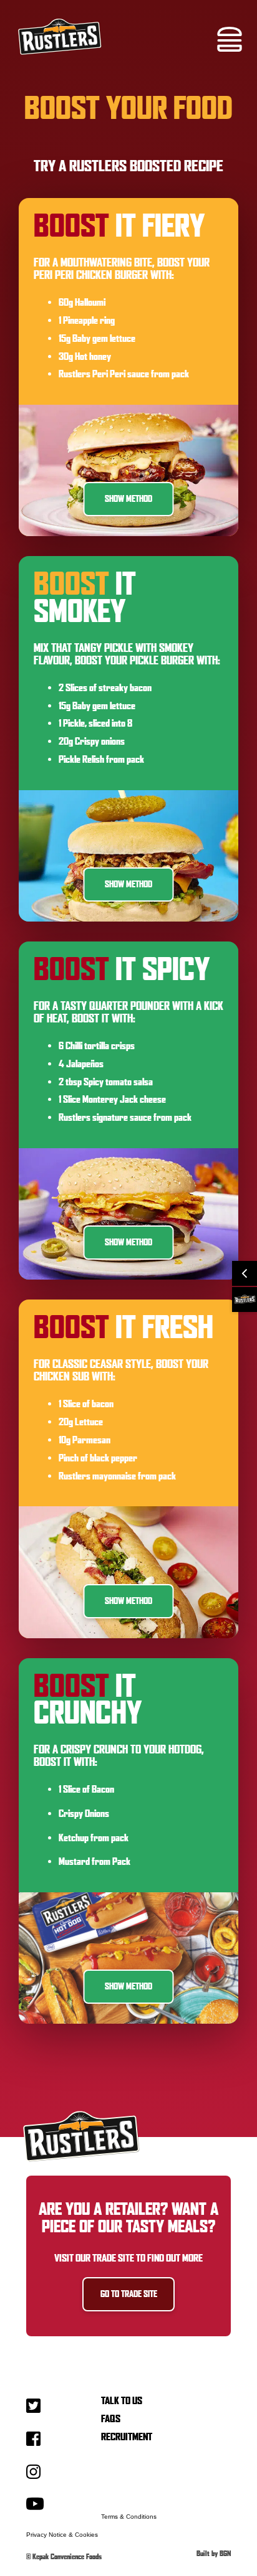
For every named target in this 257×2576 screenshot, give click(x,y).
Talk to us (122, 2401)
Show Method (128, 499)
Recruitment (127, 2437)
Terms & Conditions (129, 2517)
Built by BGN (214, 2554)
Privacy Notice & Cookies (62, 2535)
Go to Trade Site (129, 2294)
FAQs (111, 2419)
